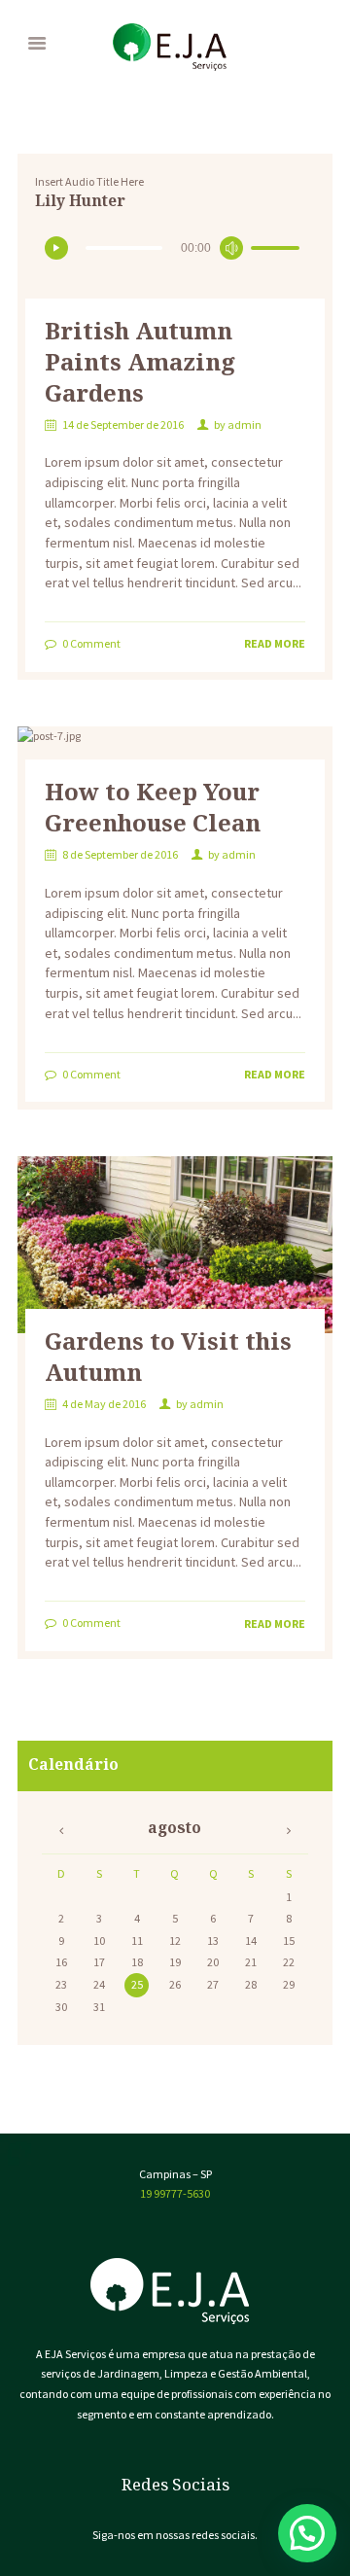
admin (245, 424)
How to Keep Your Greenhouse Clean (153, 807)
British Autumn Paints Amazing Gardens (140, 361)
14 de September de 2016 (123, 424)
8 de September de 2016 (120, 854)
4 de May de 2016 (104, 1404)
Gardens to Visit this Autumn (168, 1356)
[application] (175, 251)
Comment (91, 643)
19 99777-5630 (175, 2193)
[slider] (278, 254)
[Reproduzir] (56, 248)
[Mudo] (231, 248)
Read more (275, 643)
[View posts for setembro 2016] (61, 1831)
